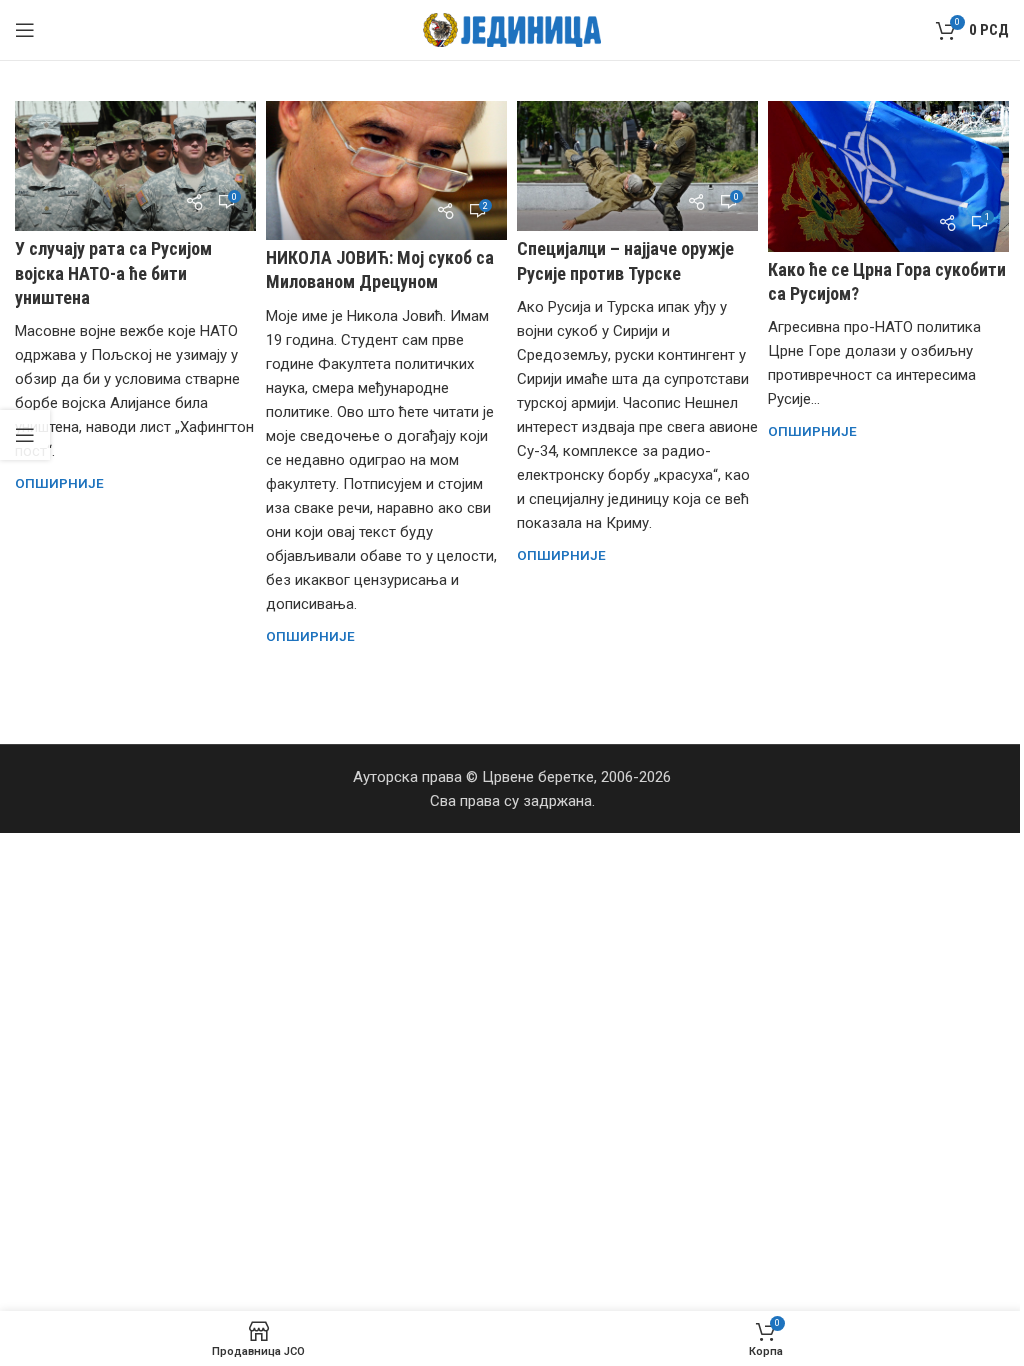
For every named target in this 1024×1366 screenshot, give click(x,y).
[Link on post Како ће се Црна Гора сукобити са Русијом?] (888, 176)
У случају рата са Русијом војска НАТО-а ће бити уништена (113, 272)
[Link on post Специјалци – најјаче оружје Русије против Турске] (637, 166)
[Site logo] (512, 29)
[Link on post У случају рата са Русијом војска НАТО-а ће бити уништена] (135, 166)
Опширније (59, 483)
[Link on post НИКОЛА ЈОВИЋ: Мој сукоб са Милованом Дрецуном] (386, 170)
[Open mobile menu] (25, 30)
